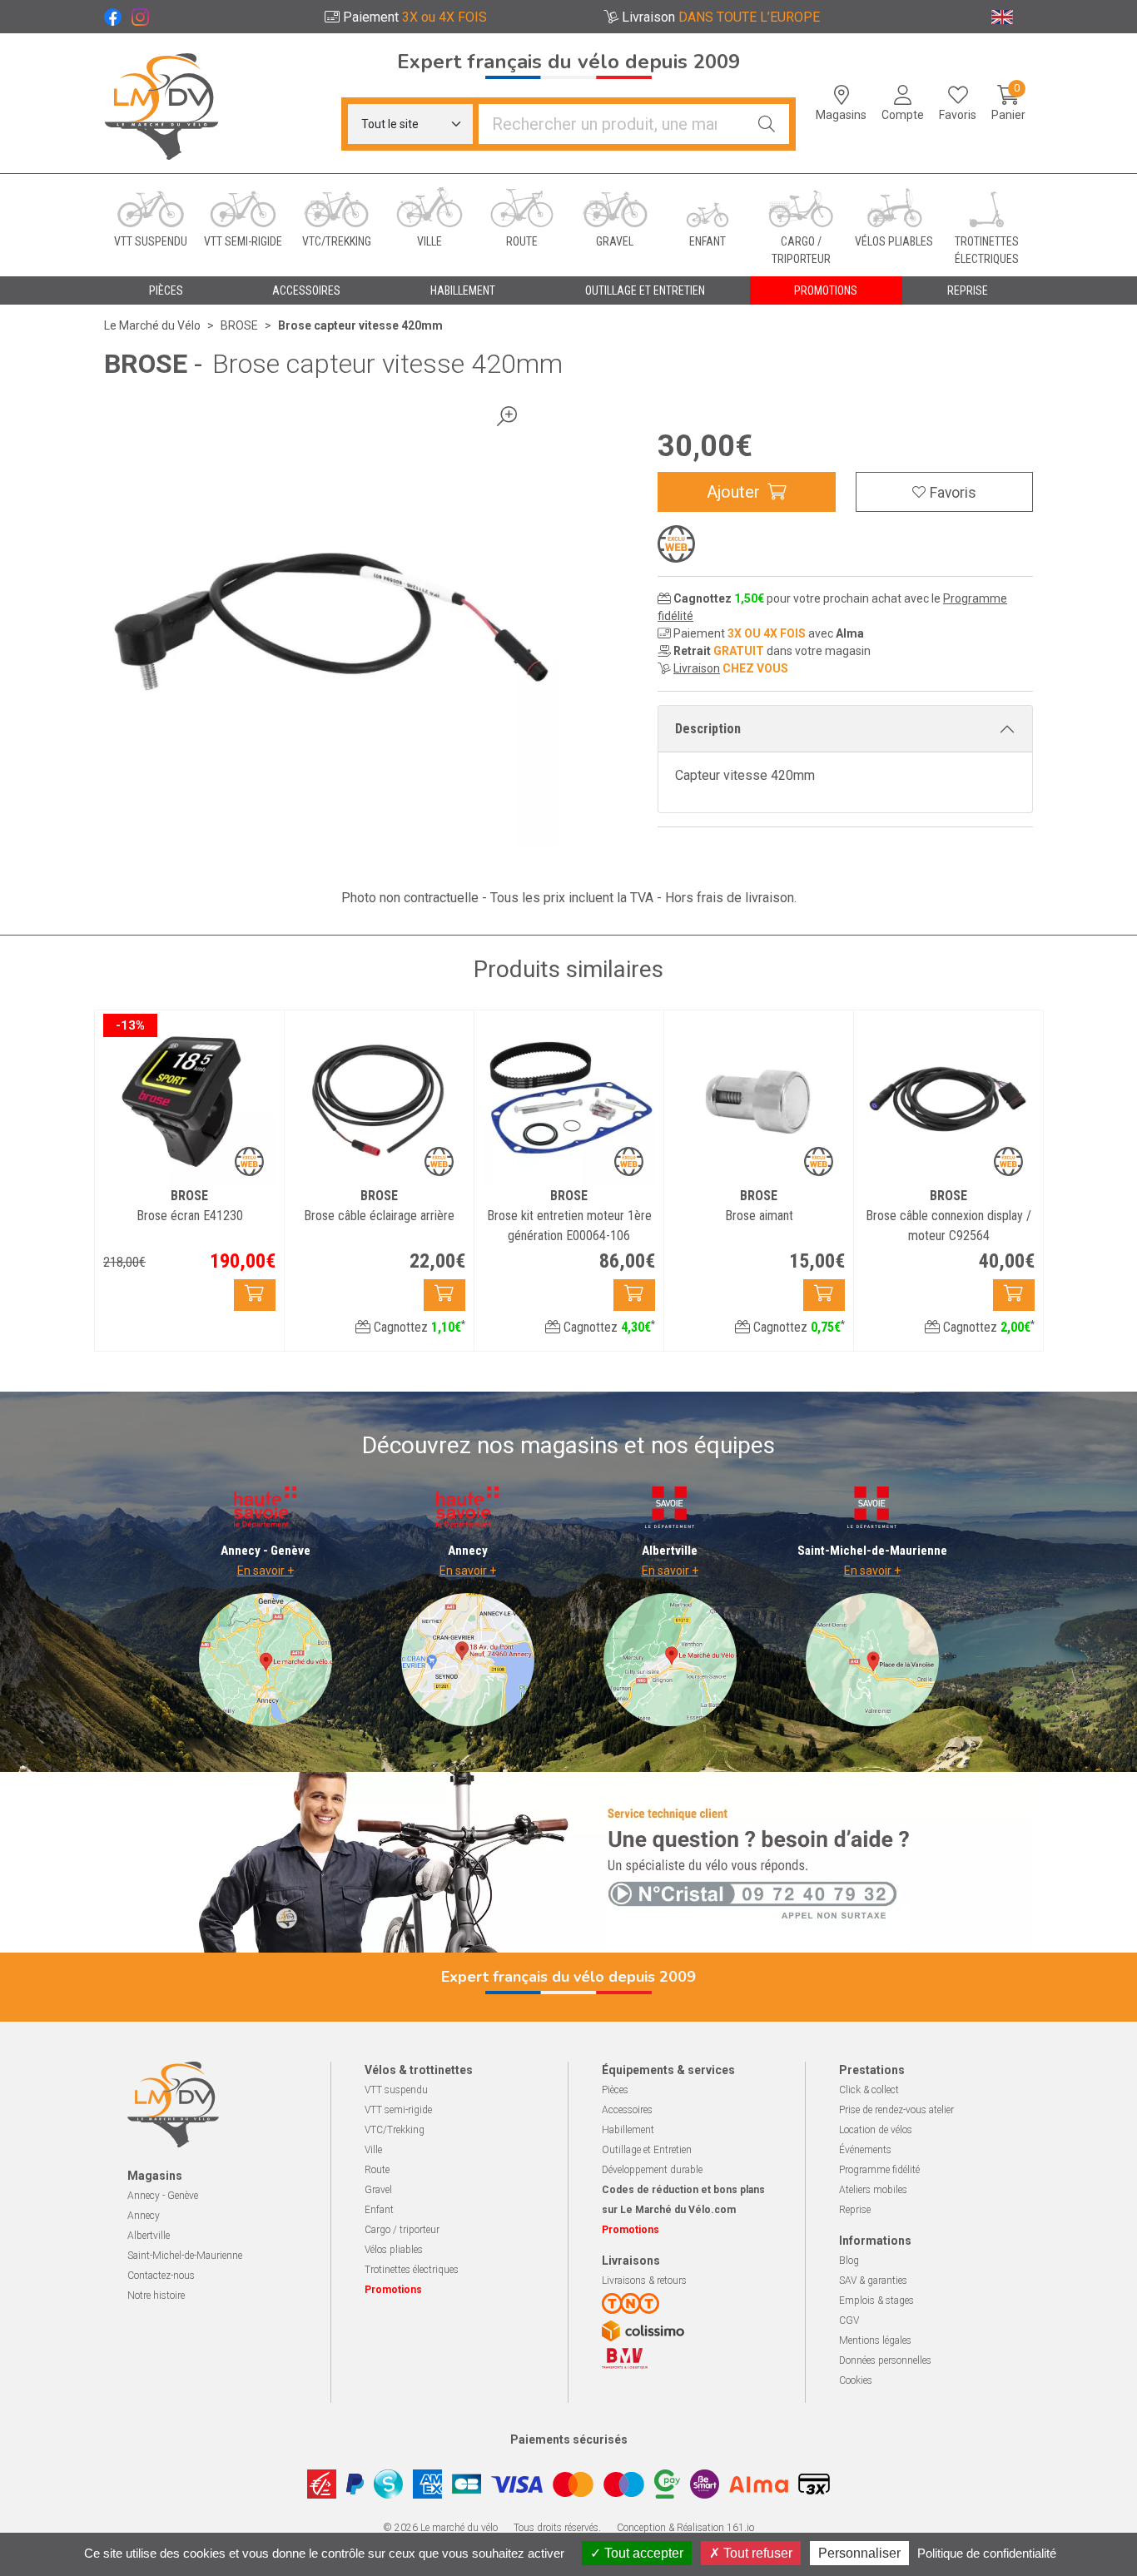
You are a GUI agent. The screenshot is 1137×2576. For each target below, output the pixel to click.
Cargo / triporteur (402, 2230)
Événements (865, 2150)
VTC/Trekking (395, 2130)
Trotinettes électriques (412, 2270)
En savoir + (266, 1571)
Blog (849, 2261)
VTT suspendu (396, 2090)
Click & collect (869, 2090)
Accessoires (627, 2110)
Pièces (615, 2090)
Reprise (855, 2210)
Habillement (628, 2130)
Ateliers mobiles (873, 2190)
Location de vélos (876, 2130)
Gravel (378, 2190)
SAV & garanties (873, 2281)
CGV (849, 2320)
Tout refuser (756, 2553)
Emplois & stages (876, 2301)
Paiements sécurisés (569, 2440)
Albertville (149, 2236)
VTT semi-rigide (398, 2110)
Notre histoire (156, 2296)
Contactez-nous (161, 2276)
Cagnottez (418, 1327)
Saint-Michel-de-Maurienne (185, 2256)
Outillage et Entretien (647, 2150)
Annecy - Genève (163, 2196)
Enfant (379, 2210)
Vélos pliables (394, 2250)
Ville (373, 2150)
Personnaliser (859, 2553)
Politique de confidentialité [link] (987, 2553)
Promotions (826, 290)
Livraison (697, 668)
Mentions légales (875, 2340)
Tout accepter (642, 2553)
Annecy (144, 2216)
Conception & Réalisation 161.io (685, 2528)
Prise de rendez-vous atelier (896, 2110)
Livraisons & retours (644, 2281)
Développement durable (652, 2170)
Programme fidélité (879, 2170)
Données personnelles (885, 2360)
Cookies (856, 2380)
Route (377, 2170)
